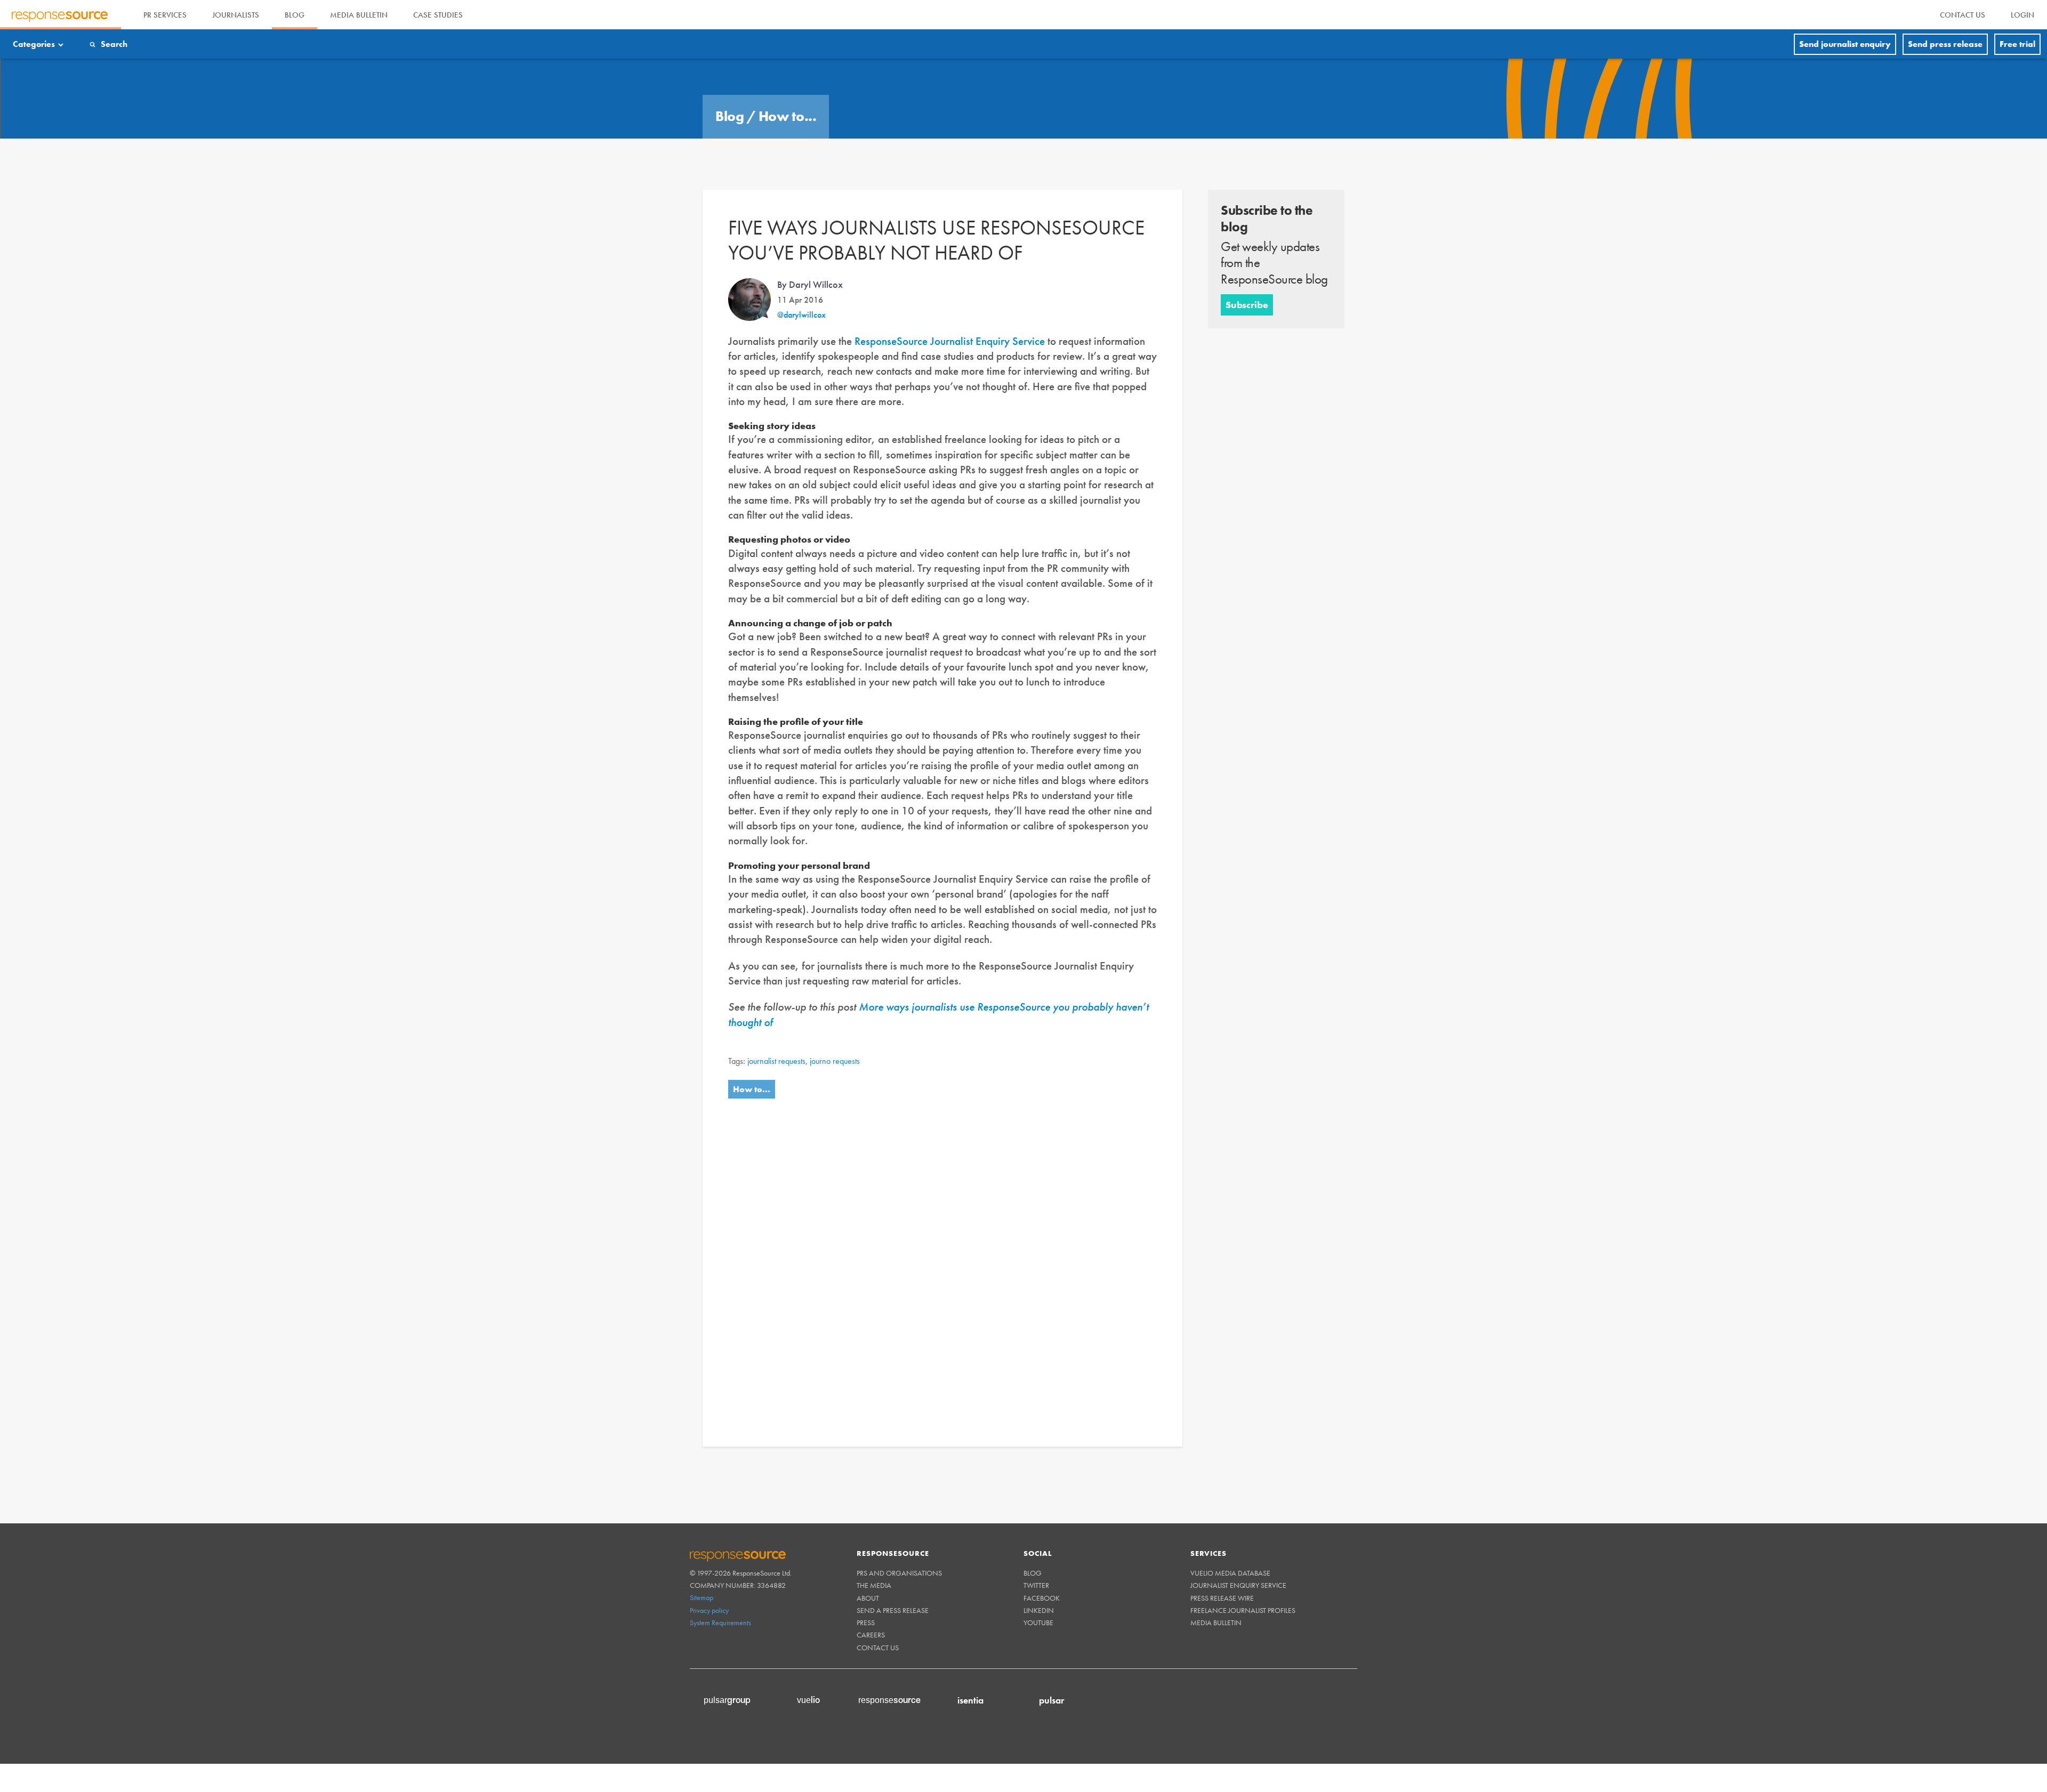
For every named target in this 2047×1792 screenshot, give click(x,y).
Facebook (1042, 1598)
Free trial (2017, 44)
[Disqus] (942, 1261)
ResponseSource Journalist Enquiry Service (950, 341)
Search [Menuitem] (114, 44)
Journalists (236, 15)
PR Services (165, 15)
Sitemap (702, 1597)
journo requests (835, 1061)
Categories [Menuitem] (34, 44)
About (868, 1598)
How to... (788, 116)
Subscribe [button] (1247, 305)
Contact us (878, 1648)
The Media (874, 1585)
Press (866, 1623)
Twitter (1036, 1585)
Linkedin (1039, 1610)
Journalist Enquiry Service (1238, 1585)
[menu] (1963, 15)
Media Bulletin (359, 15)
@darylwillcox (801, 315)
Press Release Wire (1222, 1598)
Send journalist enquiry (1845, 44)
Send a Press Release (893, 1610)
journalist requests (776, 1061)
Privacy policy (709, 1610)
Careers (871, 1635)
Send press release (1945, 44)
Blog (295, 15)
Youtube (1038, 1623)
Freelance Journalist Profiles (1243, 1610)
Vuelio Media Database (1230, 1573)
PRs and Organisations (899, 1573)
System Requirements (720, 1623)
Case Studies (438, 15)
